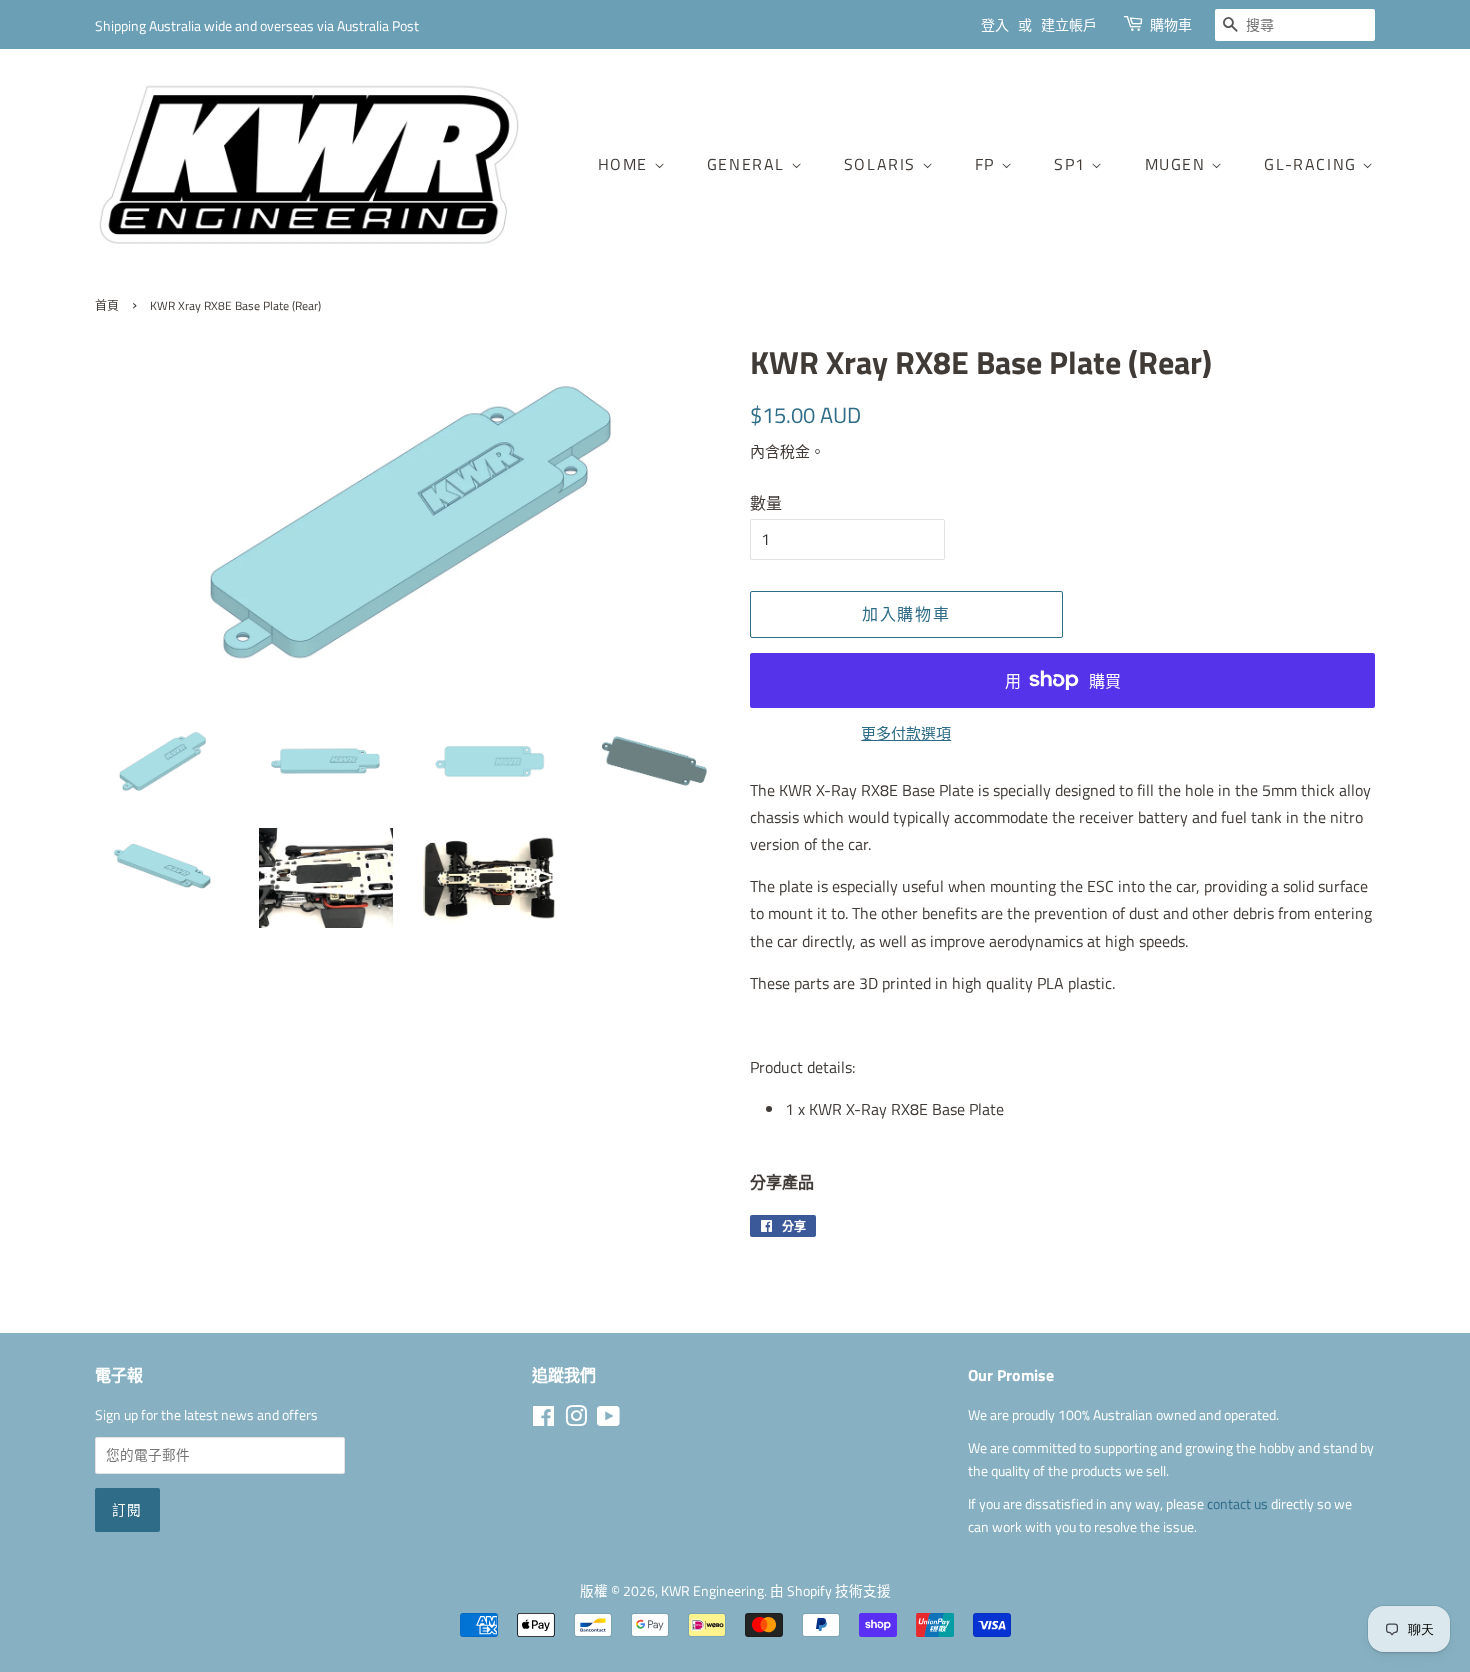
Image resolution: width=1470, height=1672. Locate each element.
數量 (766, 503)
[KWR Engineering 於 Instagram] (576, 1420)
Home (626, 164)
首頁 (107, 305)
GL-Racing (1313, 164)
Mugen (1178, 164)
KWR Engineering (712, 1591)
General (749, 164)
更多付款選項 (906, 733)
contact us (1239, 1504)
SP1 (1072, 164)
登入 (995, 24)
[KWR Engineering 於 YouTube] (608, 1420)
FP (988, 164)
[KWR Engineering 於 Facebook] (543, 1420)
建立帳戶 (1069, 24)
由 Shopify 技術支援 (830, 1591)
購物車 (1171, 24)
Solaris (883, 164)
